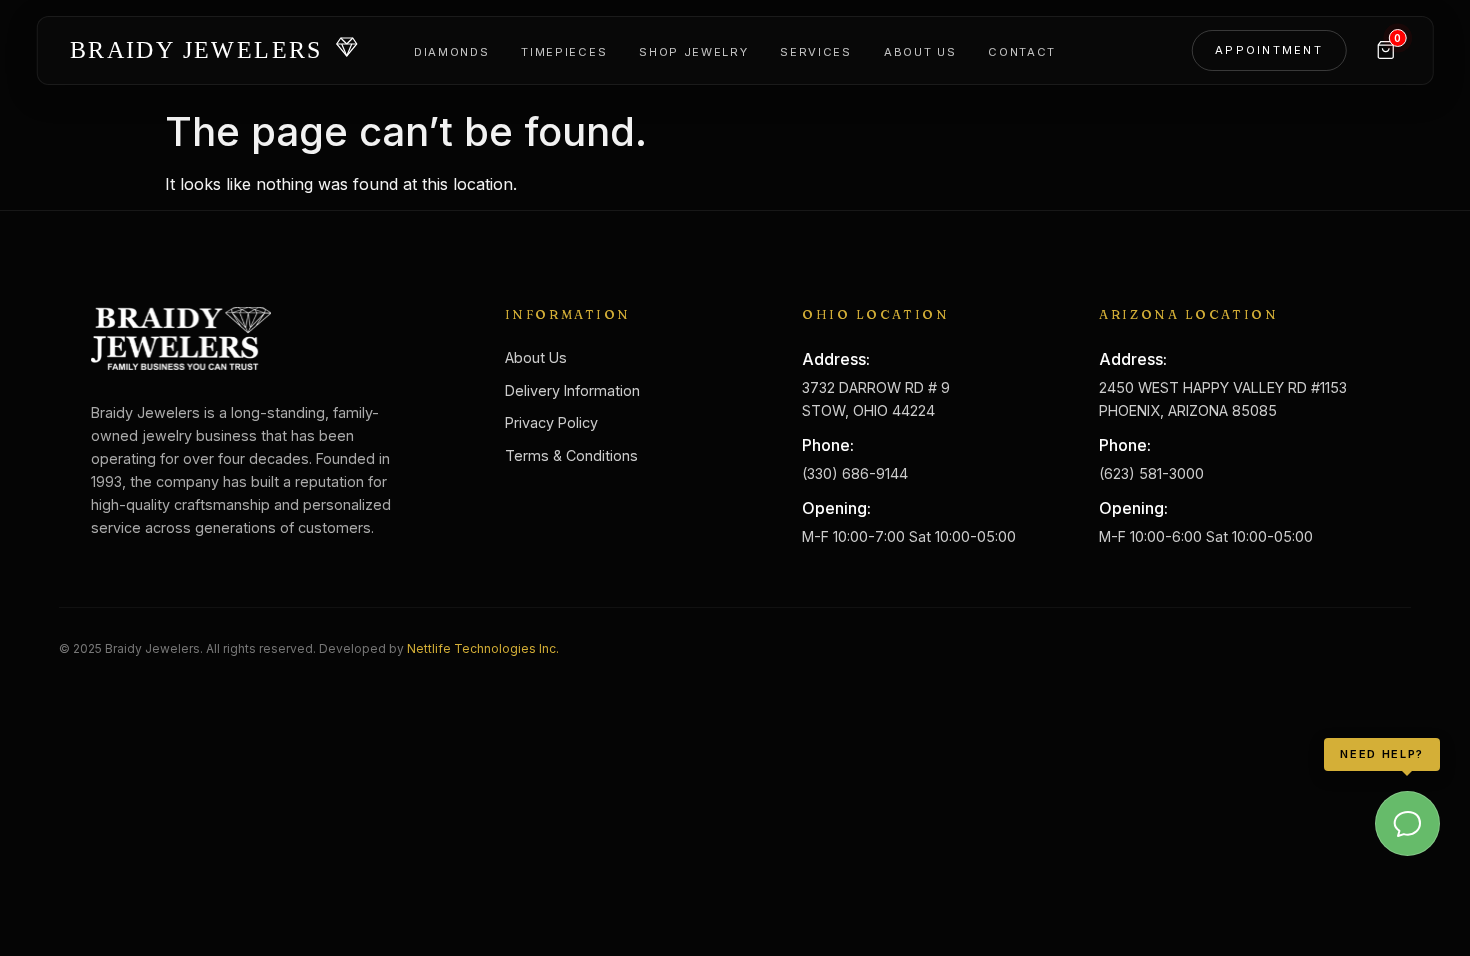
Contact (1022, 52)
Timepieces (564, 52)
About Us (920, 52)
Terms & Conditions (571, 455)
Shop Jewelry (693, 52)
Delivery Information (572, 390)
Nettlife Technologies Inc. (483, 648)
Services (815, 52)
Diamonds (451, 52)
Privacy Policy (551, 422)
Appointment (1269, 50)
